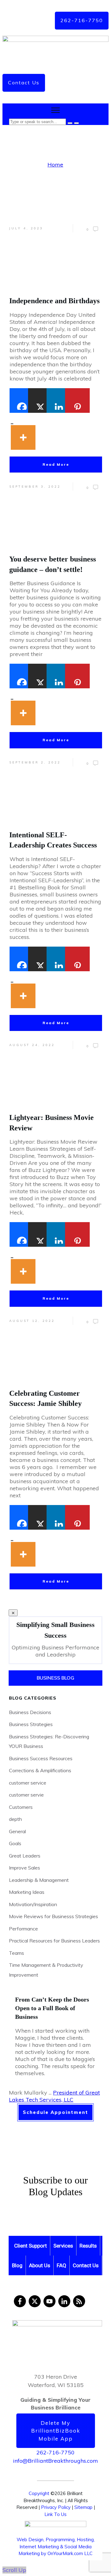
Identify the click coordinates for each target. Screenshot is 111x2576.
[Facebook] (19, 400)
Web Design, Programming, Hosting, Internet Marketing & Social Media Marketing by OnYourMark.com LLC (56, 2546)
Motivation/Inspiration (33, 1904)
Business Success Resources (41, 1758)
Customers (21, 1807)
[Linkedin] (56, 400)
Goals (15, 1843)
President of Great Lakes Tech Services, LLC (54, 2096)
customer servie (26, 1795)
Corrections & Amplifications (40, 1770)
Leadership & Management (39, 1880)
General (17, 1831)
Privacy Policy (56, 2507)
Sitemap (83, 2507)
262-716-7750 (55, 2452)
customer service (28, 1783)
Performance (23, 1929)
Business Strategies (31, 1724)
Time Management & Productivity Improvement (46, 1970)
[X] (37, 400)
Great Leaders (25, 1856)
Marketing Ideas (27, 1892)
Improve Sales (25, 1868)
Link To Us (55, 2514)
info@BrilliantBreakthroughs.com (55, 2461)
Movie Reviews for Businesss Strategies (53, 1916)
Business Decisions (30, 1712)
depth (15, 1819)
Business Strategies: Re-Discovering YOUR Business (49, 1741)
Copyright (39, 2493)
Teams (16, 1953)
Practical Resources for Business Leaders (54, 1941)
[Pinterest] (74, 400)
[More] (20, 431)
